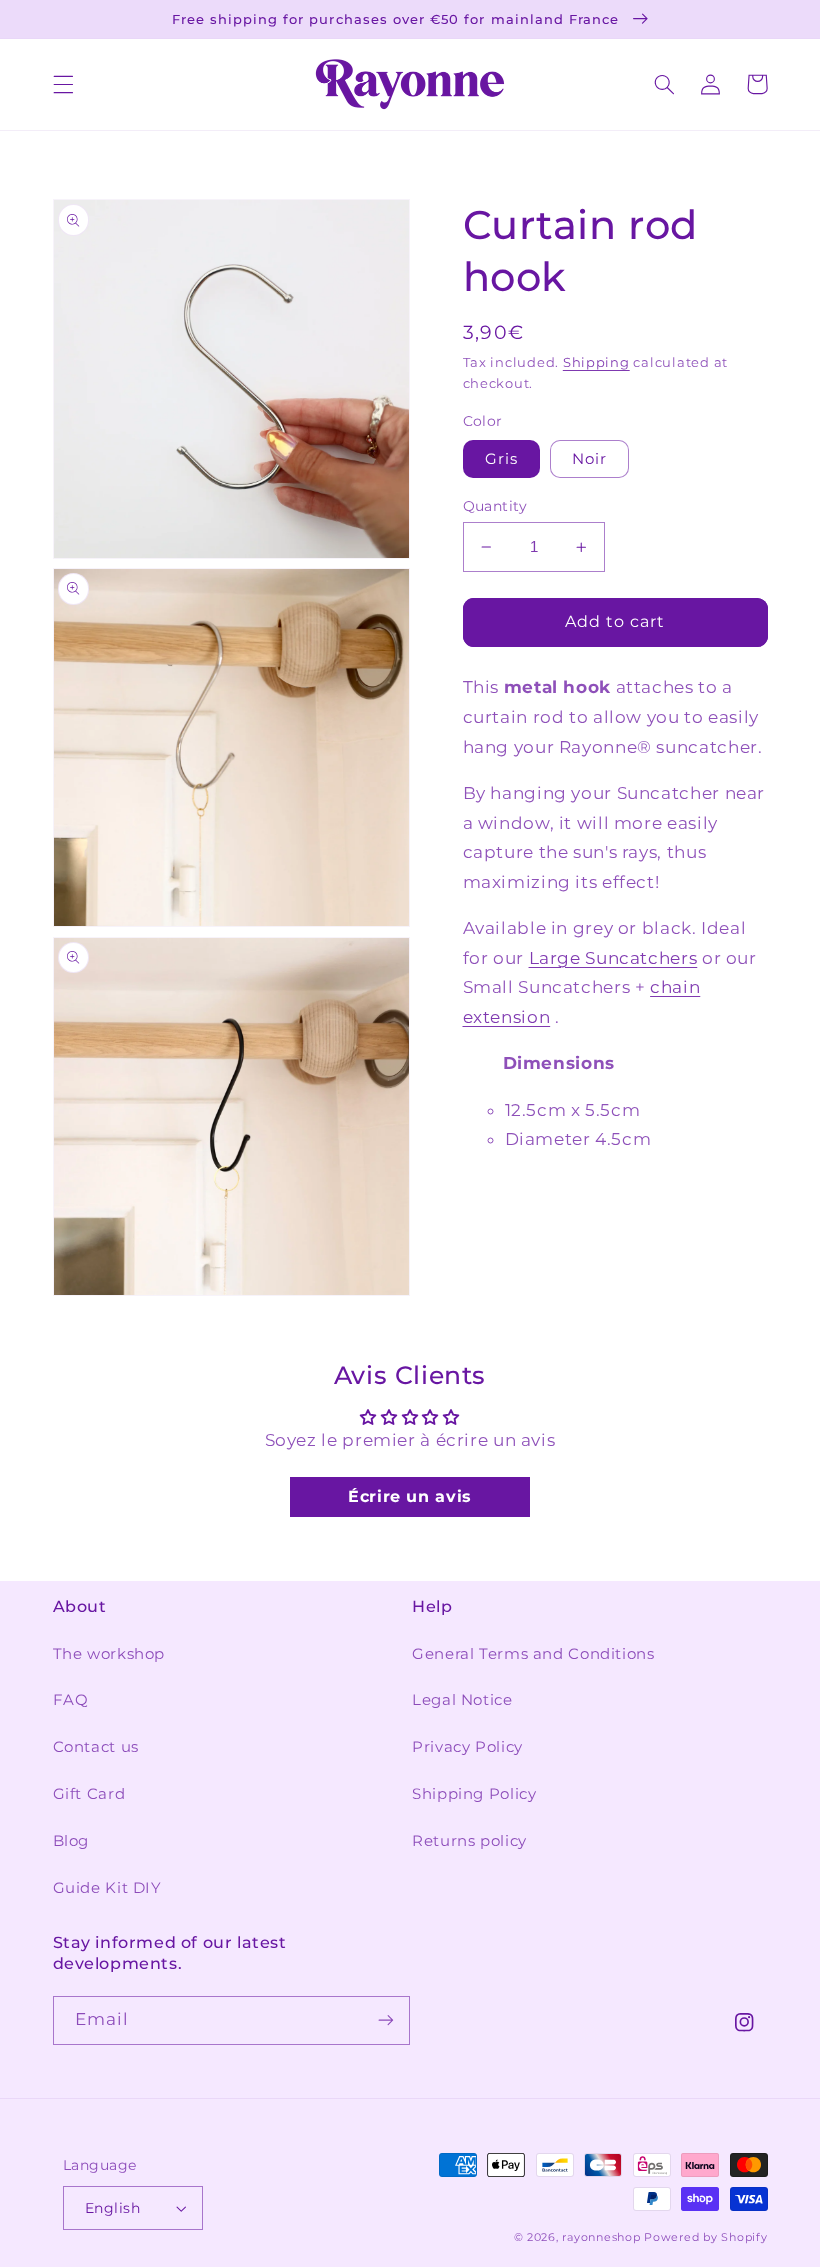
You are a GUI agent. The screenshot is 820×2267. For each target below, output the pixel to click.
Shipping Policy (474, 1794)
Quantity (495, 506)
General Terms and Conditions (533, 1654)
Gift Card (89, 1794)
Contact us (96, 1747)
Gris (501, 459)
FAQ (71, 1700)
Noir (589, 459)
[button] (63, 84)
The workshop (109, 1654)
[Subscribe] (386, 2020)
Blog (71, 1841)
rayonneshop (601, 2237)
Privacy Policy (467, 1747)
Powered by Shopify (705, 2237)
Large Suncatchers (613, 958)
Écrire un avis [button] (410, 1496)
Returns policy (469, 1841)
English (112, 2208)
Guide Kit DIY (107, 1888)
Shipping (596, 362)
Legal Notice (462, 1700)
